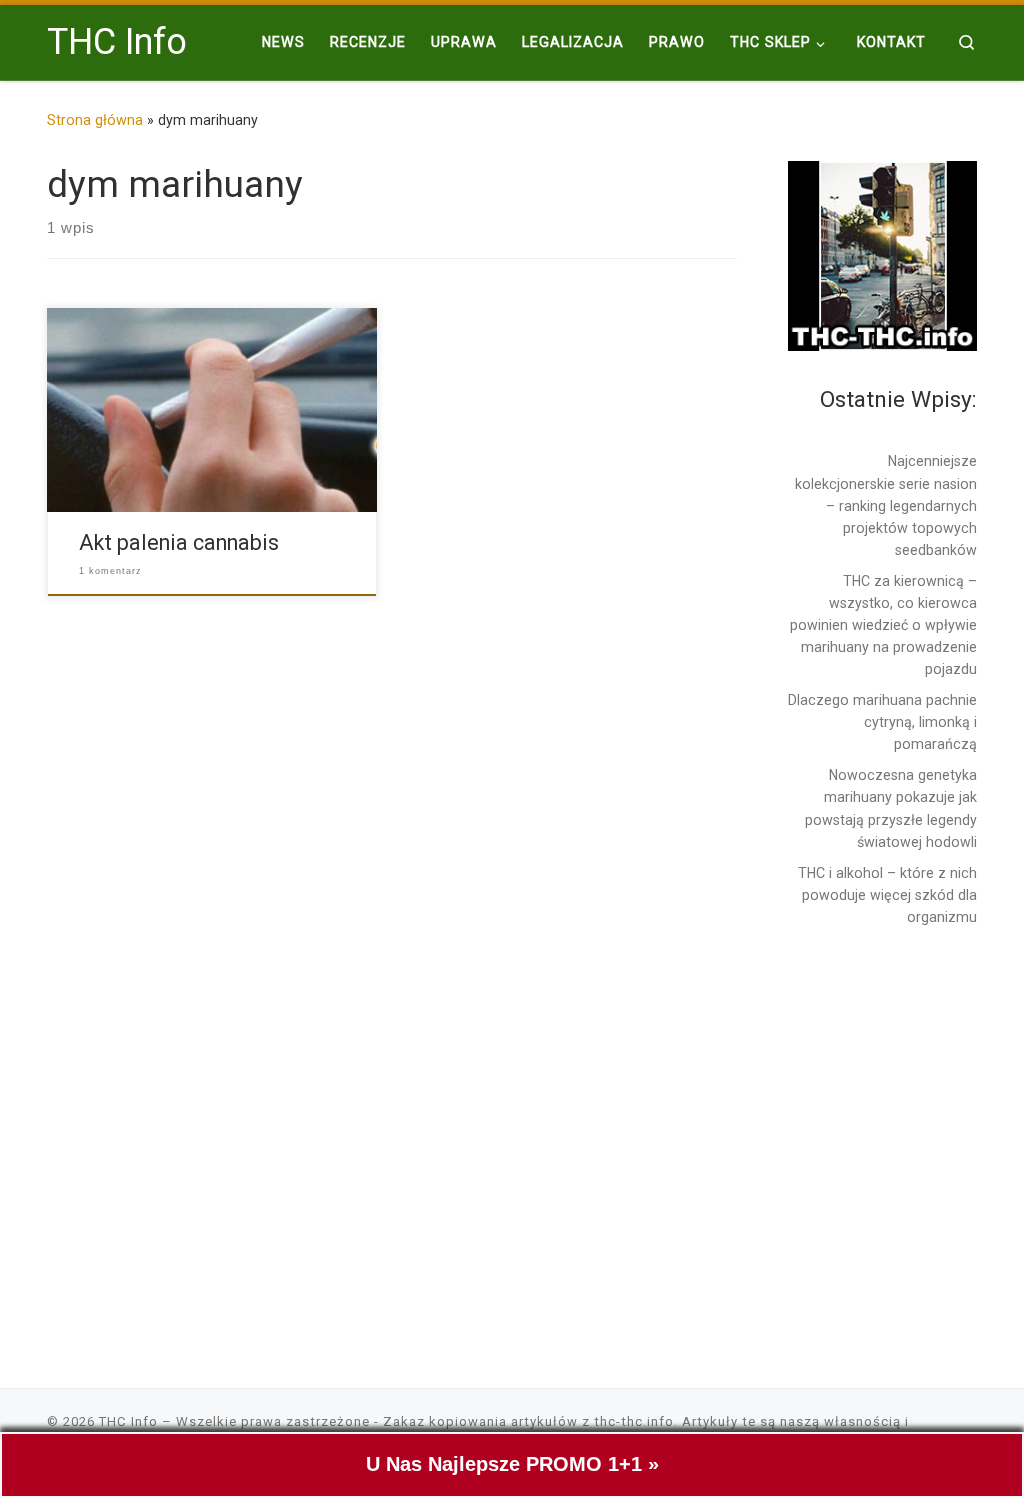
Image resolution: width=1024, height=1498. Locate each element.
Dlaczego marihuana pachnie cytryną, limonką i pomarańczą (882, 722)
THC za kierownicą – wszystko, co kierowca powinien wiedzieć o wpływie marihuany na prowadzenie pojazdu (883, 625)
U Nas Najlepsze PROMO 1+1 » (512, 1464)
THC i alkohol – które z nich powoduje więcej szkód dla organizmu (887, 895)
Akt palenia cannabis (179, 542)
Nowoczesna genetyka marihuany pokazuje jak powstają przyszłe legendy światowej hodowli (891, 808)
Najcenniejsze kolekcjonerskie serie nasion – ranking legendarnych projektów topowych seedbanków (886, 505)
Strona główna (95, 120)
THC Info (128, 1421)
